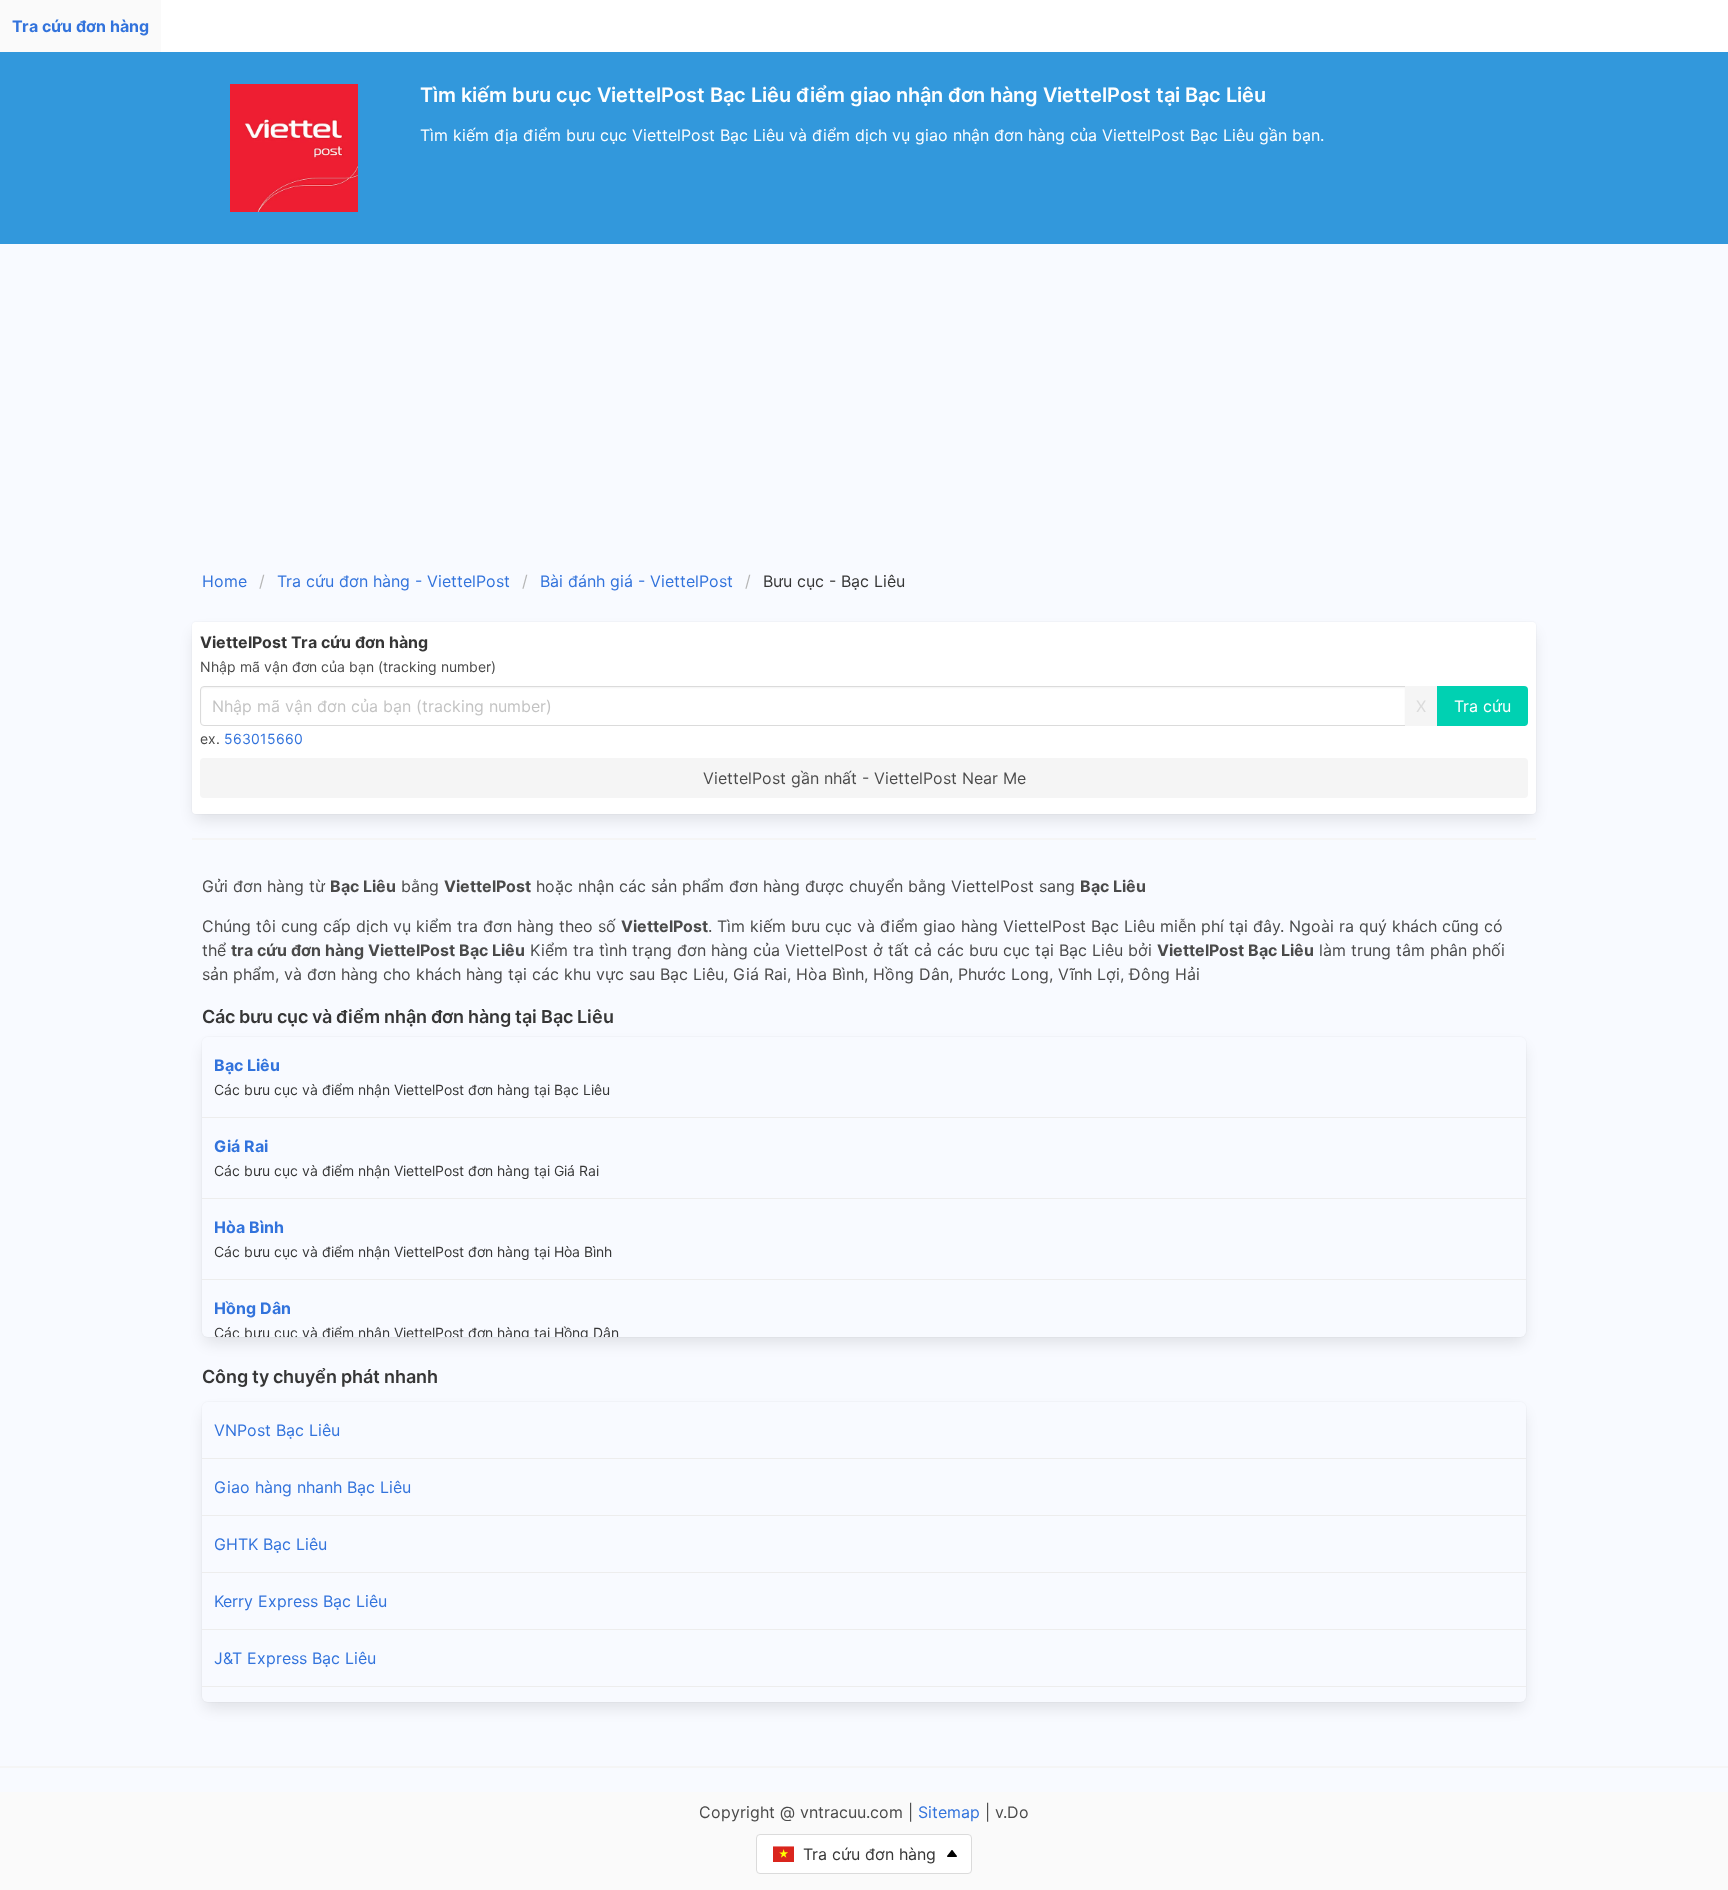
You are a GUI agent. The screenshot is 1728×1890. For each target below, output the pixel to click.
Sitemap (949, 1812)
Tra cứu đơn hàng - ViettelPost (393, 581)
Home (224, 581)
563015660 (263, 738)
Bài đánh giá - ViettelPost (636, 581)
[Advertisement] (864, 394)
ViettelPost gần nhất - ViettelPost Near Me (864, 778)
